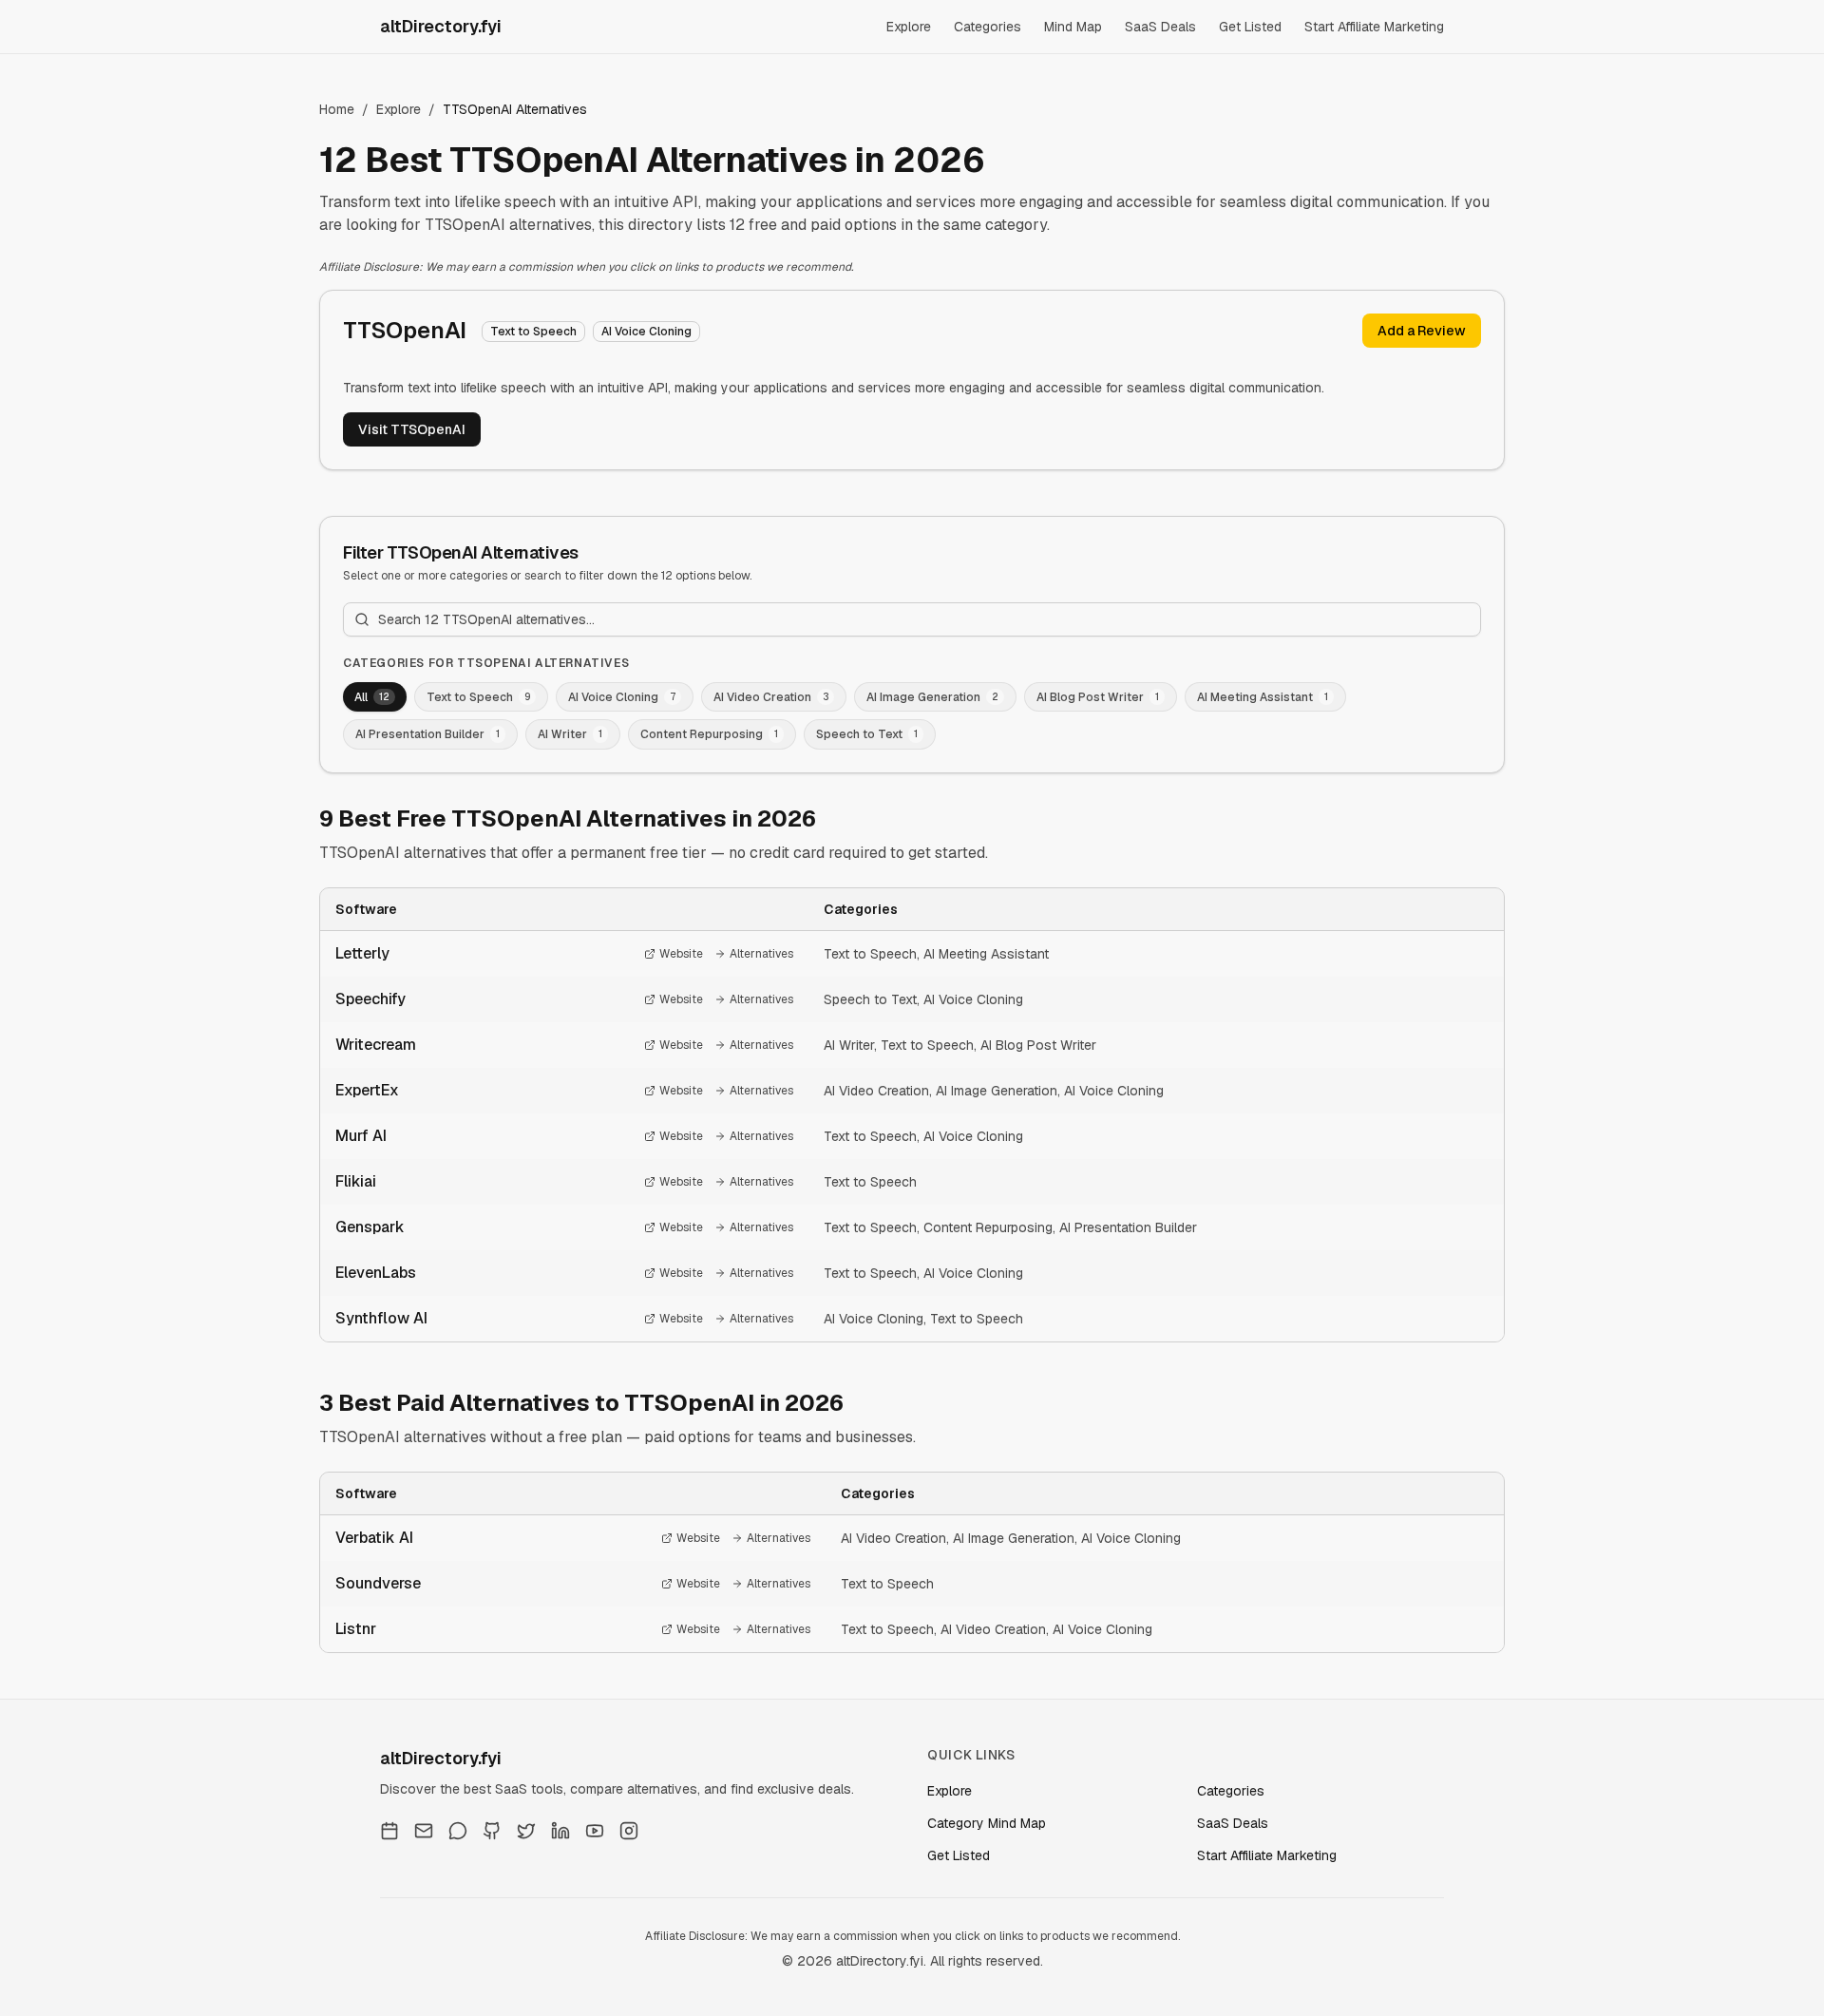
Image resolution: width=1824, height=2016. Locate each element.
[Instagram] (629, 1831)
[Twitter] (526, 1831)
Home (337, 109)
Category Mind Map (987, 1823)
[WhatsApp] (458, 1831)
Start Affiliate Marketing (1374, 27)
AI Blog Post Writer (1038, 1045)
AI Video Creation (876, 1091)
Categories (988, 27)
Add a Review (1422, 331)
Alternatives (761, 954)
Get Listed (1250, 27)
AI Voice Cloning (973, 999)
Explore (909, 27)
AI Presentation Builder (1128, 1227)
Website (681, 954)
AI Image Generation (997, 1091)
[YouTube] (595, 1831)
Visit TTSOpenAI (412, 429)
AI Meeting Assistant (986, 954)
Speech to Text (870, 999)
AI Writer (849, 1045)
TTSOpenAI (405, 330)
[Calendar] (389, 1831)
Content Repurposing (988, 1227)
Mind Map (1073, 27)
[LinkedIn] (560, 1831)
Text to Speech (870, 954)
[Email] (424, 1831)
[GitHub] (492, 1831)
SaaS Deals (1160, 27)
